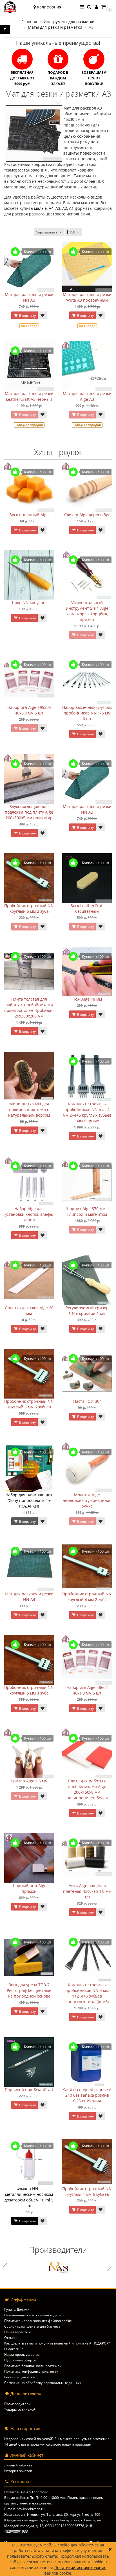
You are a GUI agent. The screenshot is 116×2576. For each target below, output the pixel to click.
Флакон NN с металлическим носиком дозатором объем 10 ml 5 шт (29, 2197)
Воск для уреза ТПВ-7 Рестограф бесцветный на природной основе (29, 1990)
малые (40, 208)
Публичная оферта (20, 2360)
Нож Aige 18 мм (87, 999)
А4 (51, 208)
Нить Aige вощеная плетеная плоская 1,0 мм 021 (87, 1891)
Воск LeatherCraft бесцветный (87, 908)
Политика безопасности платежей (33, 2366)
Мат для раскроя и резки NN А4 (29, 1597)
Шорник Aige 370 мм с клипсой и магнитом (87, 1211)
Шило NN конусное (29, 603)
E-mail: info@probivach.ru (24, 2509)
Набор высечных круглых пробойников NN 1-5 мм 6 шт (87, 713)
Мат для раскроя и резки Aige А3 (87, 396)
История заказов (18, 2471)
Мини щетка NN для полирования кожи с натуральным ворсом (29, 1109)
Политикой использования (80, 2567)
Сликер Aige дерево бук (87, 515)
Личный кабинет (18, 2465)
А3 (58, 208)
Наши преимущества (22, 2355)
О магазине (14, 2349)
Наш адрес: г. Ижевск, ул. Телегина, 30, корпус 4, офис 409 (52, 2514)
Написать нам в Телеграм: (26, 2492)
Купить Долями (17, 2309)
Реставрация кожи (20, 2377)
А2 (65, 208)
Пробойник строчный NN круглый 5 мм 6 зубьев (29, 1404)
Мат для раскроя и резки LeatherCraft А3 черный (29, 396)
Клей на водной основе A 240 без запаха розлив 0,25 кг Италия (87, 2095)
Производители (17, 2404)
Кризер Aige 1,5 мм (29, 1781)
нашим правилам (77, 2444)
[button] (106, 7)
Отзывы (11, 2338)
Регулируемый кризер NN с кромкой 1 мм (87, 1311)
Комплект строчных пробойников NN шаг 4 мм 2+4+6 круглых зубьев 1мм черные (87, 1112)
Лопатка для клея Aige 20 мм (29, 1311)
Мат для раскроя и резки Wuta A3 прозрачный (87, 297)
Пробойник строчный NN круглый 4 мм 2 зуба (87, 1597)
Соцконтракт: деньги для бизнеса (32, 2326)
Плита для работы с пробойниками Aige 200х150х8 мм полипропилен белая (87, 1789)
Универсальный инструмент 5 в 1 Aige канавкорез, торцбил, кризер (87, 611)
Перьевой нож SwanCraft (29, 2089)
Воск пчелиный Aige (29, 515)
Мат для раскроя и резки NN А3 (29, 297)
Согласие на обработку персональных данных (43, 2383)
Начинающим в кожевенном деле (33, 2315)
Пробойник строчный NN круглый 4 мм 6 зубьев (87, 2191)
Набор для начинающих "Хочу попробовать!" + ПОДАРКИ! (29, 1500)
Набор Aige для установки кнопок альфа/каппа (29, 1214)
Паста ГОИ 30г (87, 1401)
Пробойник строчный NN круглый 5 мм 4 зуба (29, 1690)
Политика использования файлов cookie (38, 2321)
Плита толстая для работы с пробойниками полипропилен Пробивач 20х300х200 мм (29, 1008)
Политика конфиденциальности (31, 2371)
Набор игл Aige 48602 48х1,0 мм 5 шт (87, 1690)
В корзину (27, 316)
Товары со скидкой (20, 2409)
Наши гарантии (17, 2332)
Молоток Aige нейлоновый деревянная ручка (87, 1500)
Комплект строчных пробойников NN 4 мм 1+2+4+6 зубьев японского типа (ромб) (87, 1993)
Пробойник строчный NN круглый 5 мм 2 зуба (29, 908)
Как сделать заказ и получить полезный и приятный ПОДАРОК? (57, 2343)
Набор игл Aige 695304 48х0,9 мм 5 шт (29, 710)
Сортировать (47, 232)
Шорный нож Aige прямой (29, 1888)
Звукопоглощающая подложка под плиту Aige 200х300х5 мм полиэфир (29, 812)
